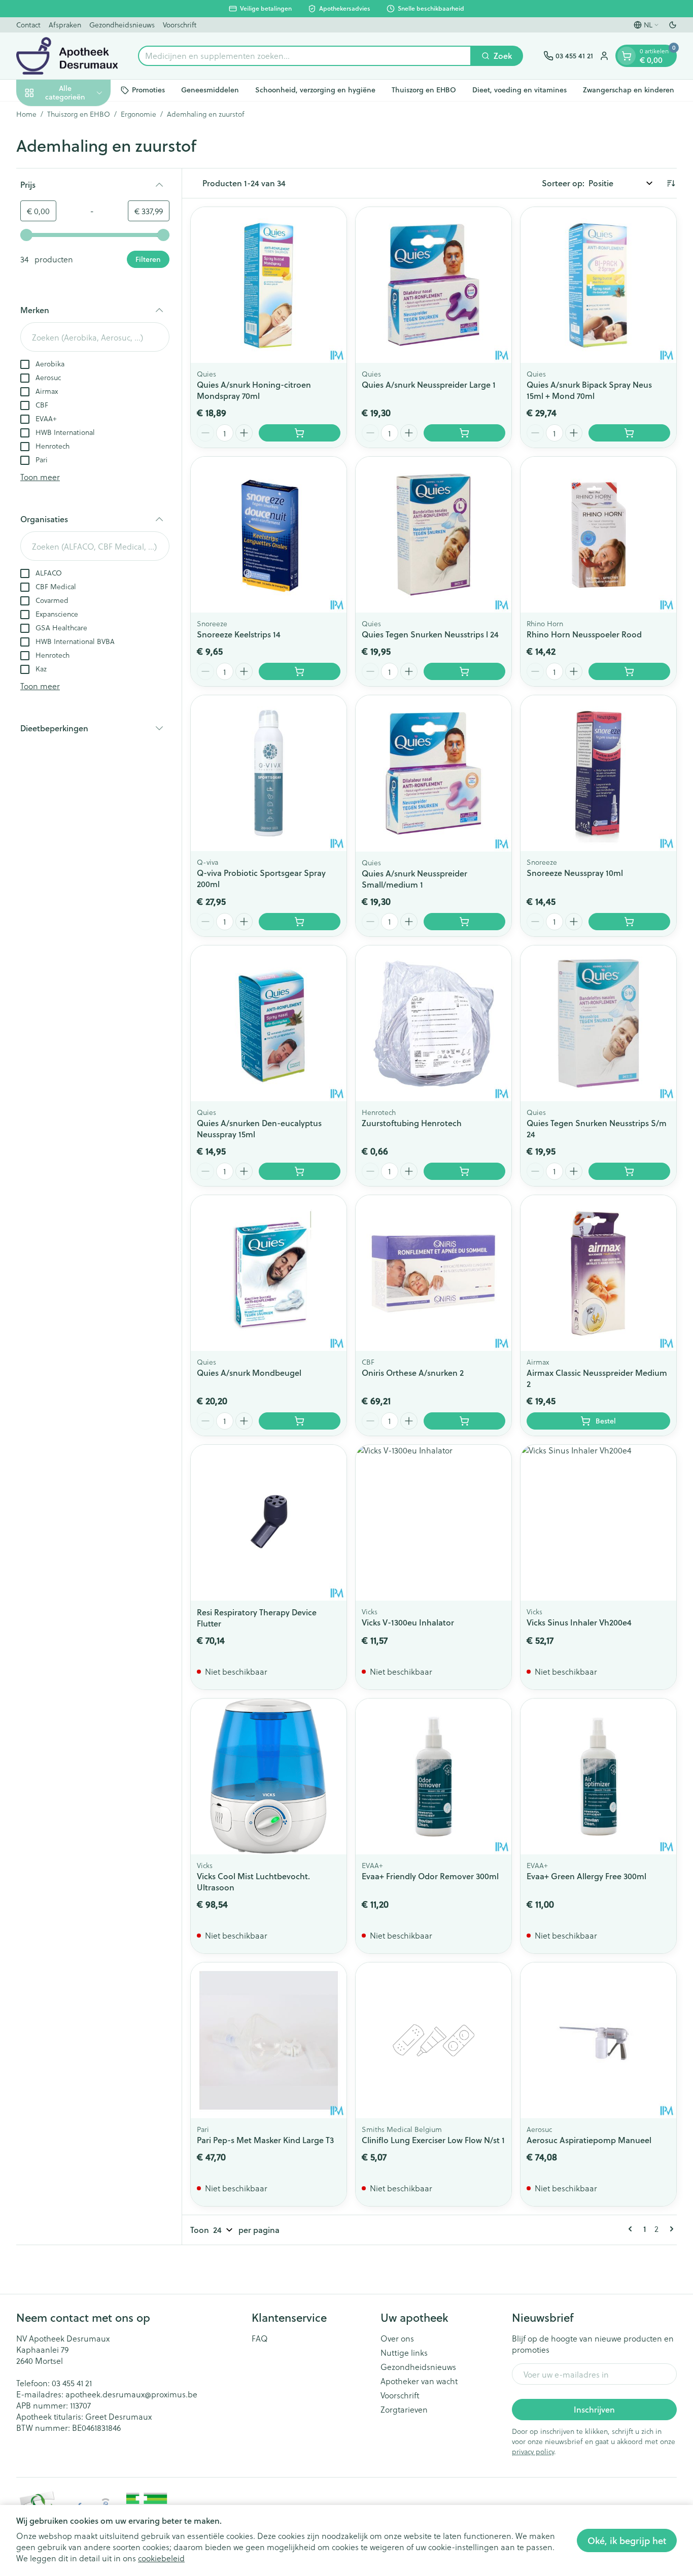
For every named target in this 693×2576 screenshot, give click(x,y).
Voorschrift (180, 25)
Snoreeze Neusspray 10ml (575, 873)
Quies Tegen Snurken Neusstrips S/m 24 (597, 1128)
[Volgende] (670, 2229)
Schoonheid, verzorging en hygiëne (315, 90)
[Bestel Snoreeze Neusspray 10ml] (629, 922)
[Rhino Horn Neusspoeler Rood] (598, 535)
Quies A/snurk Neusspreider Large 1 (429, 384)
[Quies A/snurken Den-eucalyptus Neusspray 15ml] (269, 1023)
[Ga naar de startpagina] (67, 56)
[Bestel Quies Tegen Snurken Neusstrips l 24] (464, 671)
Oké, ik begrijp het (627, 2540)
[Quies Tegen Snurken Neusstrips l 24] (434, 535)
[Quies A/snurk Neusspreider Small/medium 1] (434, 773)
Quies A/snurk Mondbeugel (249, 1372)
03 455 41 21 (72, 2383)
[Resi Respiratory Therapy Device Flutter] (269, 1523)
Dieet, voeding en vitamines (519, 90)
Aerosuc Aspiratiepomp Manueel (589, 2140)
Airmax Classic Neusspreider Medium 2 (597, 1378)
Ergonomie (138, 114)
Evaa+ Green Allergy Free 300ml (586, 1876)
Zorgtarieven (404, 2410)
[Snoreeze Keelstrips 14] (269, 535)
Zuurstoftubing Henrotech (412, 1123)
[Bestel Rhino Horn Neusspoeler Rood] (629, 671)
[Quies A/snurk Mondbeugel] (269, 1273)
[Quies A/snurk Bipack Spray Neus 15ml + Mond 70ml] (598, 285)
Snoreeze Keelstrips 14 (239, 634)
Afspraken (65, 25)
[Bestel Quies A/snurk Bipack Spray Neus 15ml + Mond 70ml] (629, 433)
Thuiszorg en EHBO (424, 90)
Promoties (148, 90)
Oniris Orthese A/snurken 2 (413, 1372)
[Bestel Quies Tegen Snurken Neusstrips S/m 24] (629, 1171)
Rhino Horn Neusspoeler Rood (584, 634)
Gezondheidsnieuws (122, 25)
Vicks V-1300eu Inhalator (408, 1622)
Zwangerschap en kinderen (629, 90)
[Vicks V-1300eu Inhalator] (434, 1523)
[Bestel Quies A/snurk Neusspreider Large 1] (464, 433)
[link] (632, 2229)
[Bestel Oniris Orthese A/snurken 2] (464, 1421)
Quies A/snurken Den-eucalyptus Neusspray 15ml (259, 1128)
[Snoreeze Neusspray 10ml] (598, 773)
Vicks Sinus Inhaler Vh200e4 (579, 1622)
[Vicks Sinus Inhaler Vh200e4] (598, 1523)
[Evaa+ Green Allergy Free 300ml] (598, 1776)
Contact (28, 25)
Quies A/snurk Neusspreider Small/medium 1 (414, 879)
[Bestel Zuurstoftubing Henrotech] (464, 1171)
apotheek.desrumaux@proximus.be (131, 2394)
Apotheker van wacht (419, 2381)
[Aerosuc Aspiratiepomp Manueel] (598, 2040)
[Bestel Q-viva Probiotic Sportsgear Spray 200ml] (300, 922)
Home (26, 114)
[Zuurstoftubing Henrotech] (434, 1023)
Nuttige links (404, 2353)
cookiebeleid (161, 2558)
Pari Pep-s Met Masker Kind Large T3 (265, 2140)
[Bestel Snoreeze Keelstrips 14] (300, 671)
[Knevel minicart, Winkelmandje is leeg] (627, 56)
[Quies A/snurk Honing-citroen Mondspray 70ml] (269, 285)
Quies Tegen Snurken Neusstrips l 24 (430, 634)
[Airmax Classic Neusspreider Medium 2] (598, 1273)
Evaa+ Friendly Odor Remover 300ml (430, 1876)
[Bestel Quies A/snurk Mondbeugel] (300, 1421)
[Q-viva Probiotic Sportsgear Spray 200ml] (269, 773)
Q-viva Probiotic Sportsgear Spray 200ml (261, 878)
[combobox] (305, 56)
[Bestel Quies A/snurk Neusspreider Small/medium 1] (464, 922)
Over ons (397, 2338)
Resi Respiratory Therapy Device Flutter (257, 1618)
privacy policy (533, 2451)
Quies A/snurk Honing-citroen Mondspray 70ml (254, 390)
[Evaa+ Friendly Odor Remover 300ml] (434, 1776)
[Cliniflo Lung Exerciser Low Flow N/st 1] (434, 2040)
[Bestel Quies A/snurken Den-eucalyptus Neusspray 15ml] (300, 1171)
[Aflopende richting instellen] (671, 183)
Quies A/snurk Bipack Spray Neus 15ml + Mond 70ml (589, 390)
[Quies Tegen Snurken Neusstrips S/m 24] (598, 1023)
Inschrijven (594, 2409)
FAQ (260, 2338)
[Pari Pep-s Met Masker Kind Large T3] (269, 2040)
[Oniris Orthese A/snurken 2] (434, 1273)
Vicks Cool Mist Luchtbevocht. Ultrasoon (253, 1882)
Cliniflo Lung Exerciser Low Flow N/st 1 (433, 2140)
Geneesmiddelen (210, 90)
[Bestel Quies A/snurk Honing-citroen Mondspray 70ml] (300, 433)
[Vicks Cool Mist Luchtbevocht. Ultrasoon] (269, 1776)
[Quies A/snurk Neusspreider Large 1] (434, 285)
